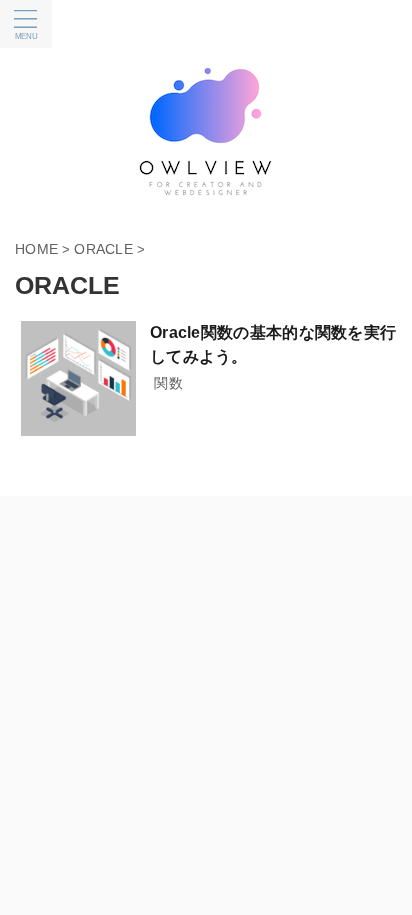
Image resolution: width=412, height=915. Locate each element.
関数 (168, 383)
